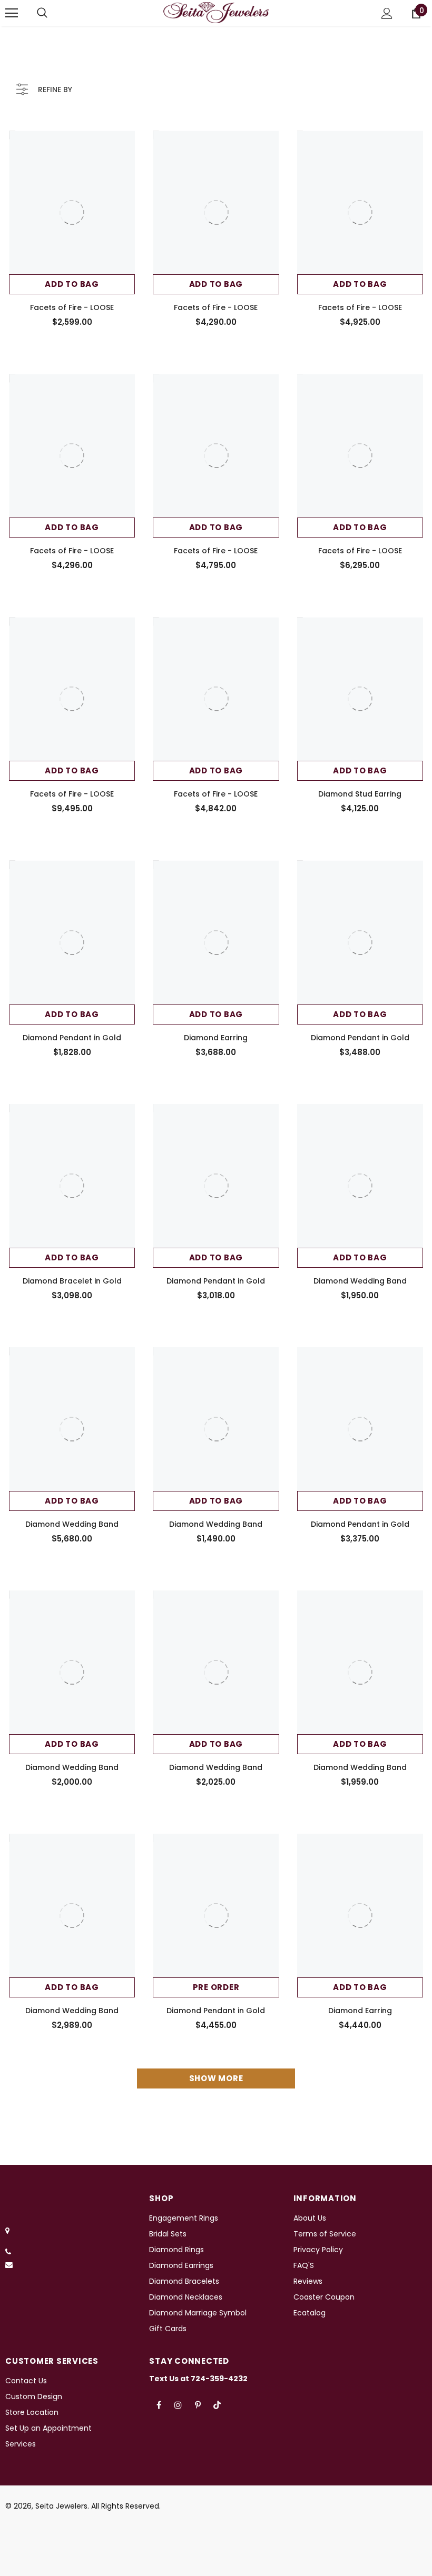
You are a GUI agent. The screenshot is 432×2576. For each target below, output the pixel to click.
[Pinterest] (198, 2405)
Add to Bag (72, 284)
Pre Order (216, 1987)
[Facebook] (159, 2405)
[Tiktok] (217, 2405)
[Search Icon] (42, 13)
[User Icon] (387, 13)
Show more (216, 2078)
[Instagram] (178, 2405)
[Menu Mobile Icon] (12, 13)
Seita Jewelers (61, 2506)
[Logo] (216, 13)
